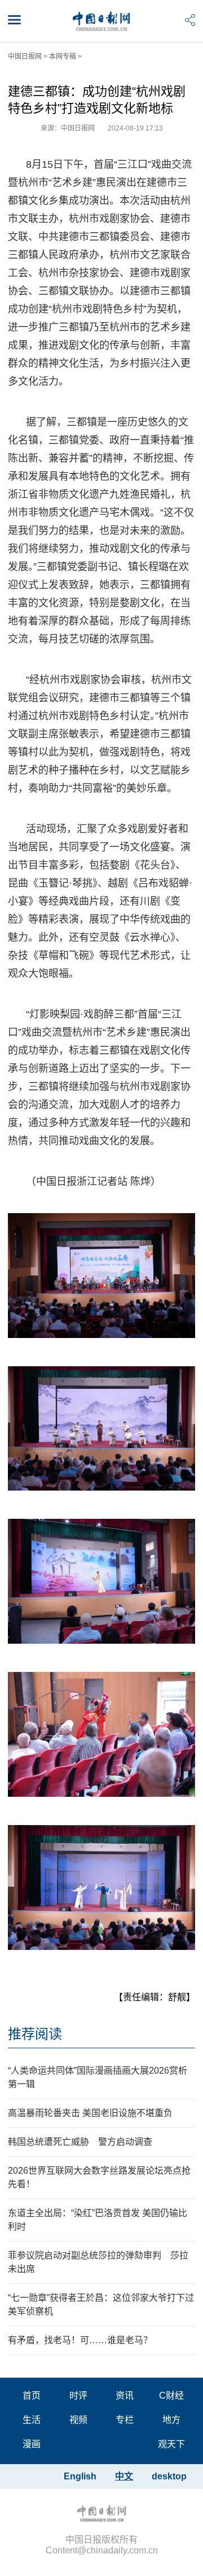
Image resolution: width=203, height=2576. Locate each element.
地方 (171, 2420)
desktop (169, 2476)
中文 (124, 2476)
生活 (32, 2420)
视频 (78, 2420)
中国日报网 (25, 57)
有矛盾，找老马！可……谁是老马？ (80, 2340)
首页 (32, 2395)
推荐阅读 (35, 2034)
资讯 (125, 2395)
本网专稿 (63, 57)
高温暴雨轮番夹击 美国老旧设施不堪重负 (90, 2113)
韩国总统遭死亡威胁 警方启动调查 (80, 2142)
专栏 (125, 2420)
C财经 (171, 2395)
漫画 (32, 2444)
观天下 (171, 2444)
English (80, 2476)
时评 (78, 2395)
